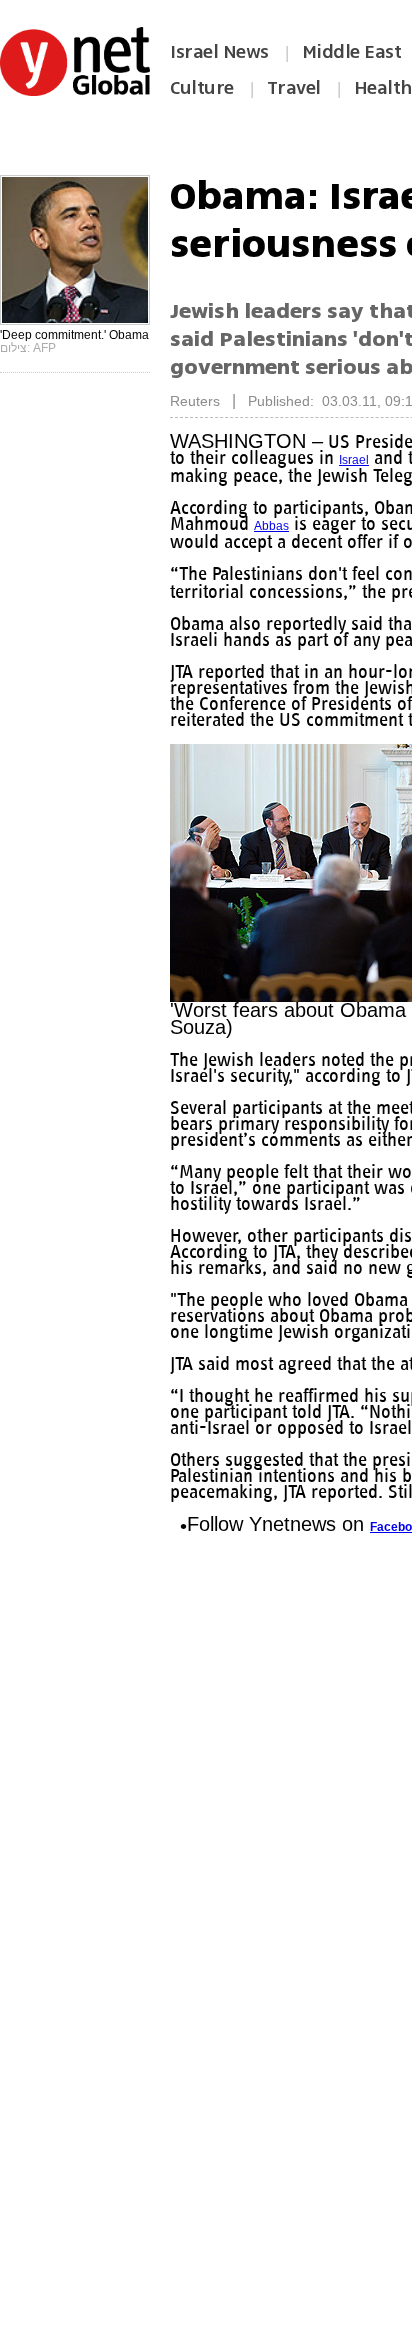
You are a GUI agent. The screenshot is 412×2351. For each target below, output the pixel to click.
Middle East (352, 52)
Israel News (219, 52)
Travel (294, 88)
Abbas (359, 542)
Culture (202, 88)
